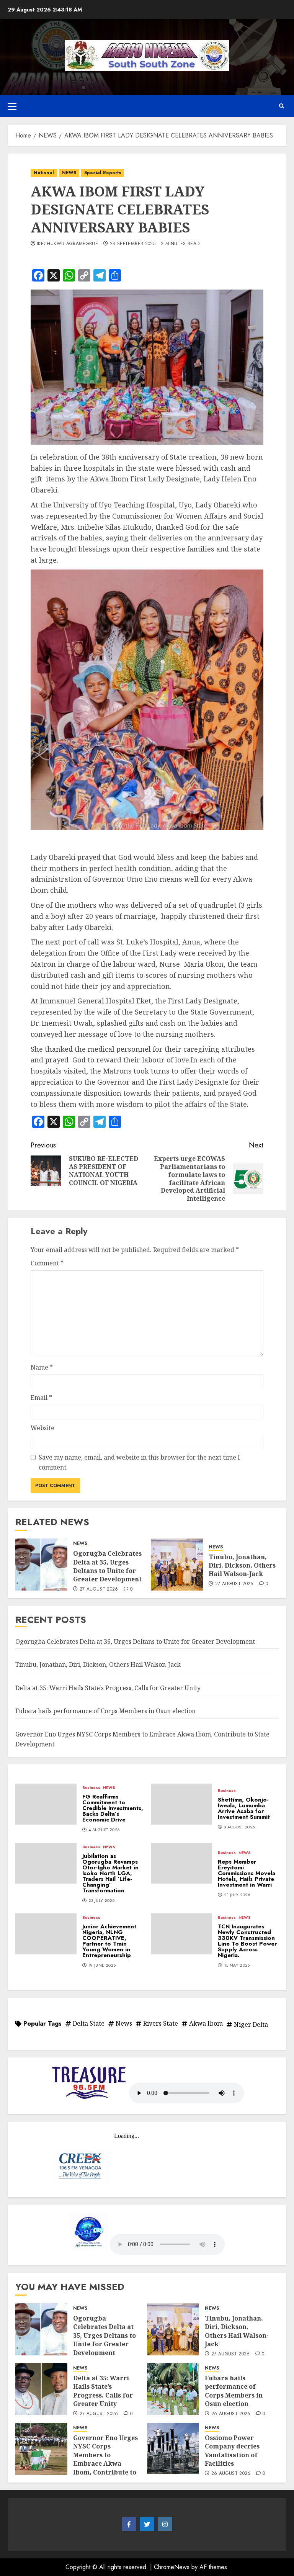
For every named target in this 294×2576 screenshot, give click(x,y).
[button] (12, 106)
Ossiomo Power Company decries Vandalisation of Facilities (232, 2451)
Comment (47, 1263)
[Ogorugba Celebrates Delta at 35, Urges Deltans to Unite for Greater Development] (41, 1565)
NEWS (69, 173)
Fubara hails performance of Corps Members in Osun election (105, 1711)
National (44, 173)
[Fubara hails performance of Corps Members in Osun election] (173, 2389)
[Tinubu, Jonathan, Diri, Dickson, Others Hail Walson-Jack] (177, 1565)
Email (41, 1398)
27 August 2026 (99, 1589)
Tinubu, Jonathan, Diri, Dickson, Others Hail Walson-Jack (242, 1565)
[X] (147, 2524)
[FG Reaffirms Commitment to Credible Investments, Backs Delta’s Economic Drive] (46, 1804)
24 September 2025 (133, 244)
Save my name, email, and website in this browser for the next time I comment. (139, 1462)
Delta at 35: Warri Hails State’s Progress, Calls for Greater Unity (108, 1688)
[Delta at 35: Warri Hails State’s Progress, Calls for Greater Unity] (41, 2389)
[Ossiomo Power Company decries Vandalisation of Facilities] (173, 2449)
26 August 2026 (231, 2414)
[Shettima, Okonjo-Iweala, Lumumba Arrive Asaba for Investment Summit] (181, 1804)
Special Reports (103, 173)
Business (91, 1788)
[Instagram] (165, 2524)
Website (42, 1428)
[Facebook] (129, 2524)
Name (42, 1367)
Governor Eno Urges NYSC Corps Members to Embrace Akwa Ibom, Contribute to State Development (105, 2459)
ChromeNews (172, 2567)
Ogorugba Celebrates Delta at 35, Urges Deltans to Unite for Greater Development (107, 1566)
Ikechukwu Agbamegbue (67, 244)
